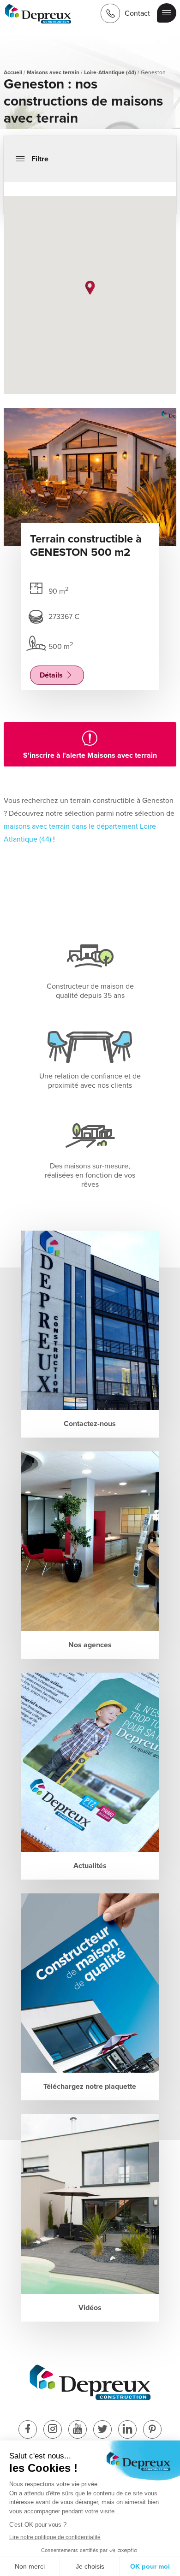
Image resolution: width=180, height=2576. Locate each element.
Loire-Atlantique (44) (110, 72)
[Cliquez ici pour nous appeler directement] (110, 13)
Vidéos (90, 2308)
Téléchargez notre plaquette (90, 2087)
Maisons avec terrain (53, 72)
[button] (90, 288)
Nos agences (90, 1645)
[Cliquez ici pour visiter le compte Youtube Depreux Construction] (78, 2430)
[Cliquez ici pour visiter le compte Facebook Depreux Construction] (28, 2430)
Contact (137, 13)
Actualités (90, 1866)
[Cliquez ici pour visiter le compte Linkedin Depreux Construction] (127, 2430)
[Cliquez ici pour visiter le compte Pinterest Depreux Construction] (152, 2430)
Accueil (13, 72)
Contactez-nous (90, 1424)
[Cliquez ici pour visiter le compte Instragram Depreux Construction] (53, 2430)
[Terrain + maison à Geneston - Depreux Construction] (38, 15)
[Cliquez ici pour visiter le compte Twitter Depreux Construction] (102, 2430)
